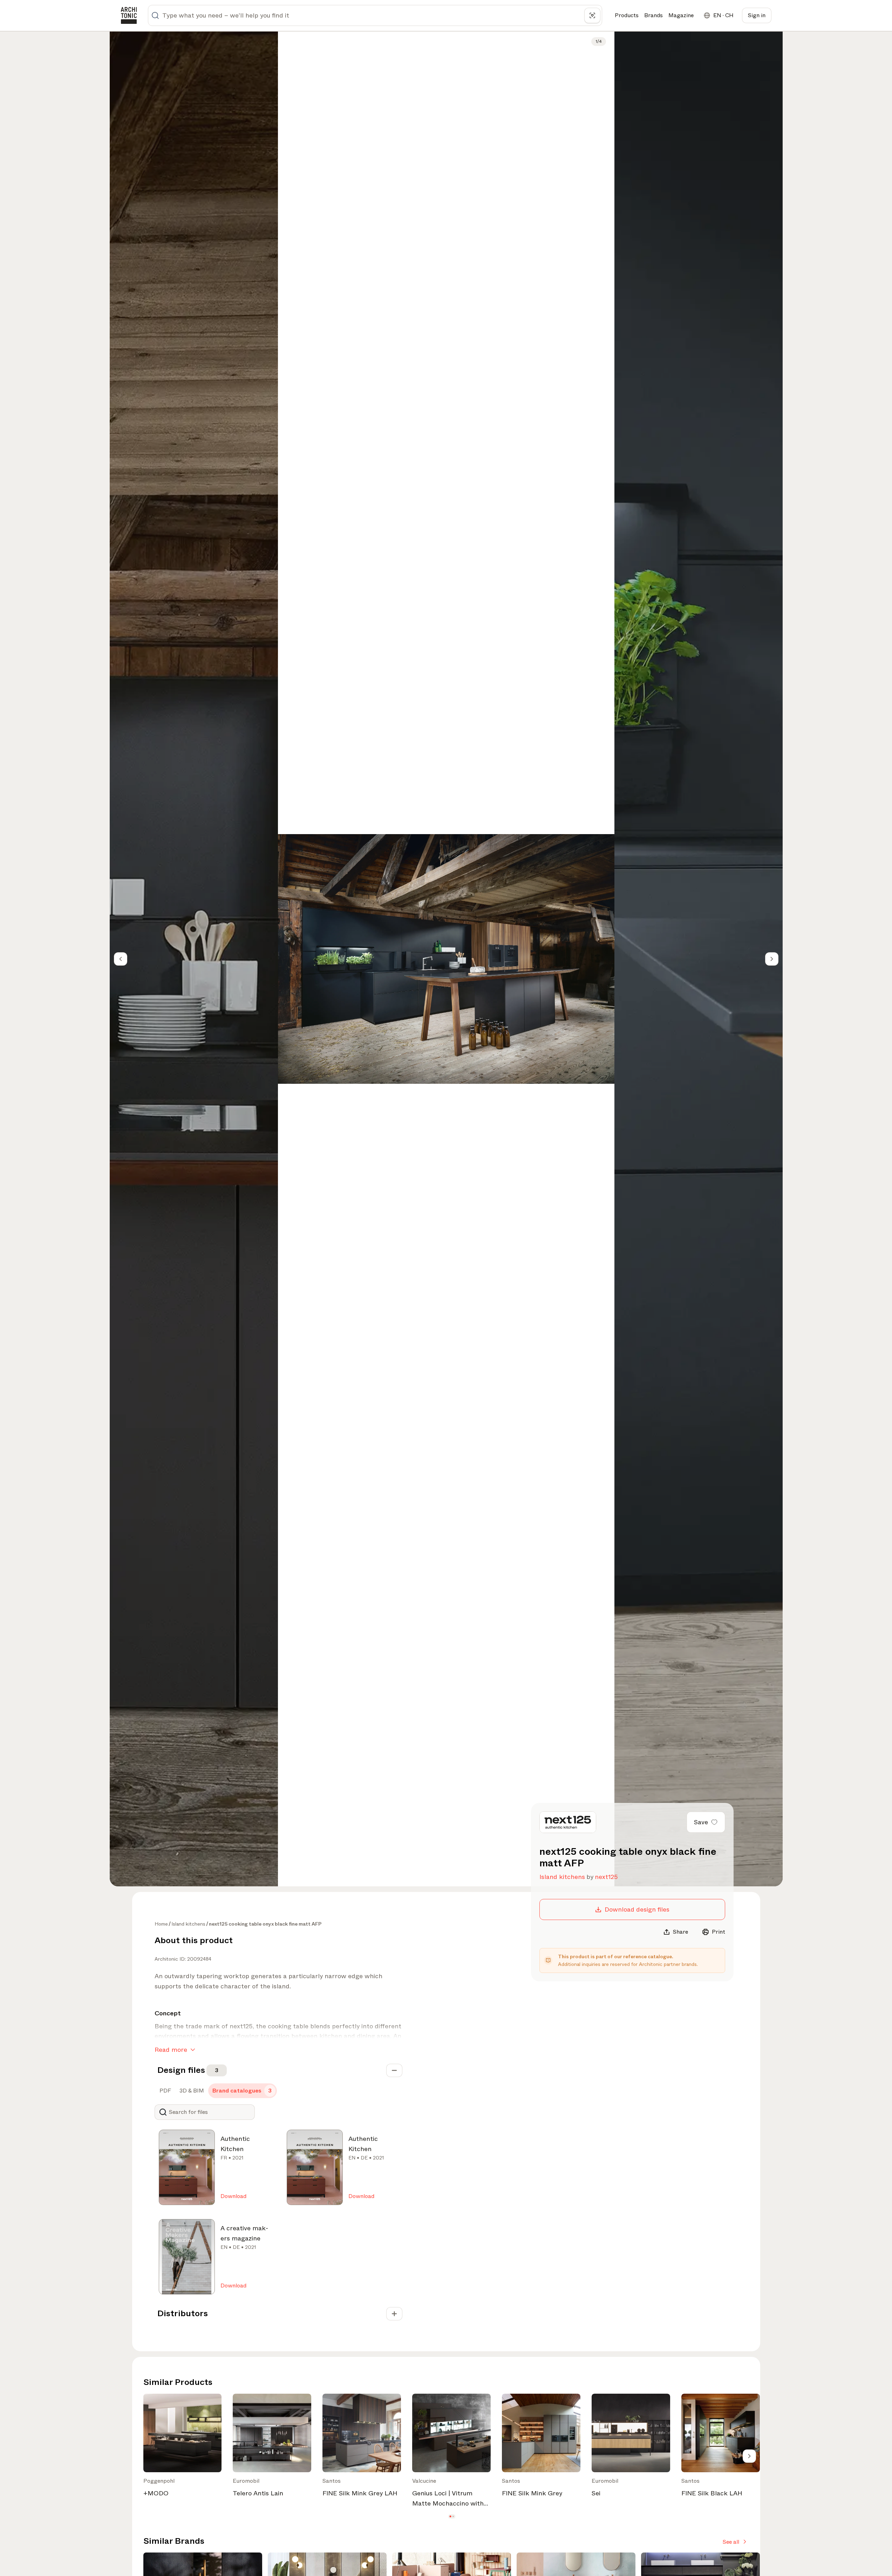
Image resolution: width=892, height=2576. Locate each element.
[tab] (165, 2091)
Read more (171, 2050)
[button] (450, 2516)
